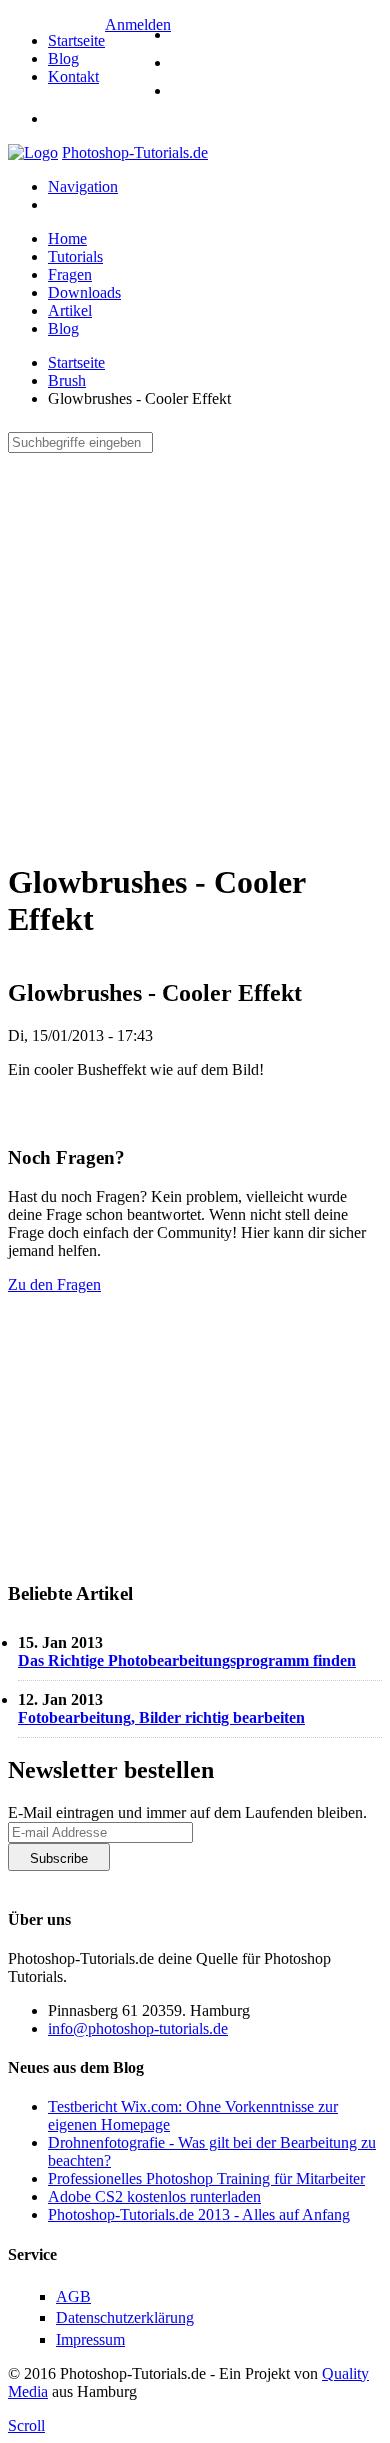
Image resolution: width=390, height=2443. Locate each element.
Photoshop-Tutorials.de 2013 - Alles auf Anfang (199, 2214)
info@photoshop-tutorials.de (138, 2028)
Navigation (83, 186)
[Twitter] (183, 34)
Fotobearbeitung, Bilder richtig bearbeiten (161, 1717)
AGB (73, 2296)
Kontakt (73, 76)
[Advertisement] (195, 648)
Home (67, 238)
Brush (67, 380)
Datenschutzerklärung (77, 1879)
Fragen (70, 274)
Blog (63, 58)
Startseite (76, 40)
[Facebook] (183, 62)
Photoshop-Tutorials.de (135, 152)
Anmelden (138, 24)
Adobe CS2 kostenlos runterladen (154, 2196)
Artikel (70, 310)
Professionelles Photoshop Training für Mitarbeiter (206, 2178)
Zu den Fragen (54, 1284)
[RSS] (183, 118)
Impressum (90, 2339)
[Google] (183, 90)
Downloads (84, 292)
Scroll (26, 2425)
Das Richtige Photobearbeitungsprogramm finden (187, 1660)
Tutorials (75, 256)
